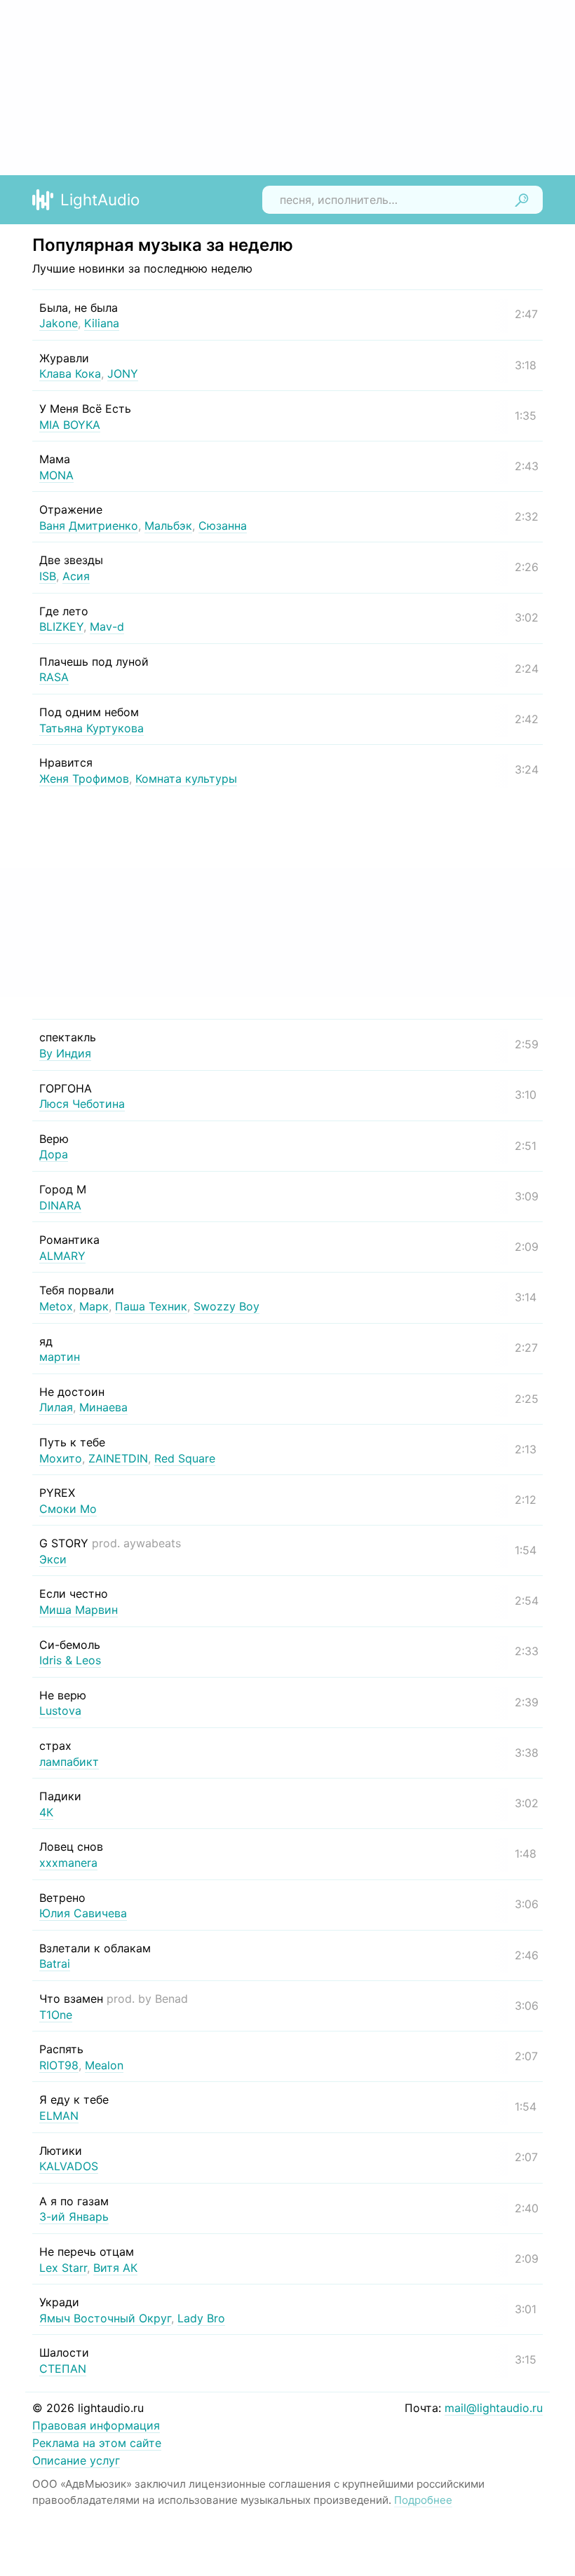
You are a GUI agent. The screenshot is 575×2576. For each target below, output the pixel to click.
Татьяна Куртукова (92, 728)
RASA (54, 677)
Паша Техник (151, 1306)
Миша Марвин (79, 1610)
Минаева (103, 1407)
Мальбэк (168, 526)
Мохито (61, 1458)
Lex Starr (63, 2268)
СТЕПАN (63, 2369)
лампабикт (69, 1762)
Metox (56, 1306)
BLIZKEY (61, 626)
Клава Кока (70, 374)
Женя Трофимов (84, 779)
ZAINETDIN (118, 1458)
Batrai (55, 1964)
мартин (60, 1357)
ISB (48, 576)
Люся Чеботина (82, 1104)
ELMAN (59, 2116)
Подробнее (423, 2500)
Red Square (185, 1458)
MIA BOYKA (70, 425)
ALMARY (62, 1256)
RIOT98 (59, 2065)
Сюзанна (223, 526)
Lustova (60, 1711)
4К (46, 1812)
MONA (56, 475)
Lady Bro (201, 2318)
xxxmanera (68, 1863)
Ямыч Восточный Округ (105, 2318)
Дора (54, 1154)
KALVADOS (69, 2166)
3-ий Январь (74, 2217)
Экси (53, 1559)
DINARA (60, 1205)
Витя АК (115, 2268)
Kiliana (102, 323)
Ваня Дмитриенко (89, 526)
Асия (76, 576)
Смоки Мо (68, 1509)
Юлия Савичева (83, 1913)
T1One (56, 2015)
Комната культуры (186, 779)
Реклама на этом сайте (97, 2443)
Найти (522, 200)
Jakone (59, 323)
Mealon (104, 2065)
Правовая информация (96, 2425)
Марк (94, 1306)
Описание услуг (76, 2460)
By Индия (65, 1053)
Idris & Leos (70, 1660)
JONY (123, 374)
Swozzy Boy (226, 1306)
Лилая (56, 1407)
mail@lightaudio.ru (494, 2408)
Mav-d (107, 626)
